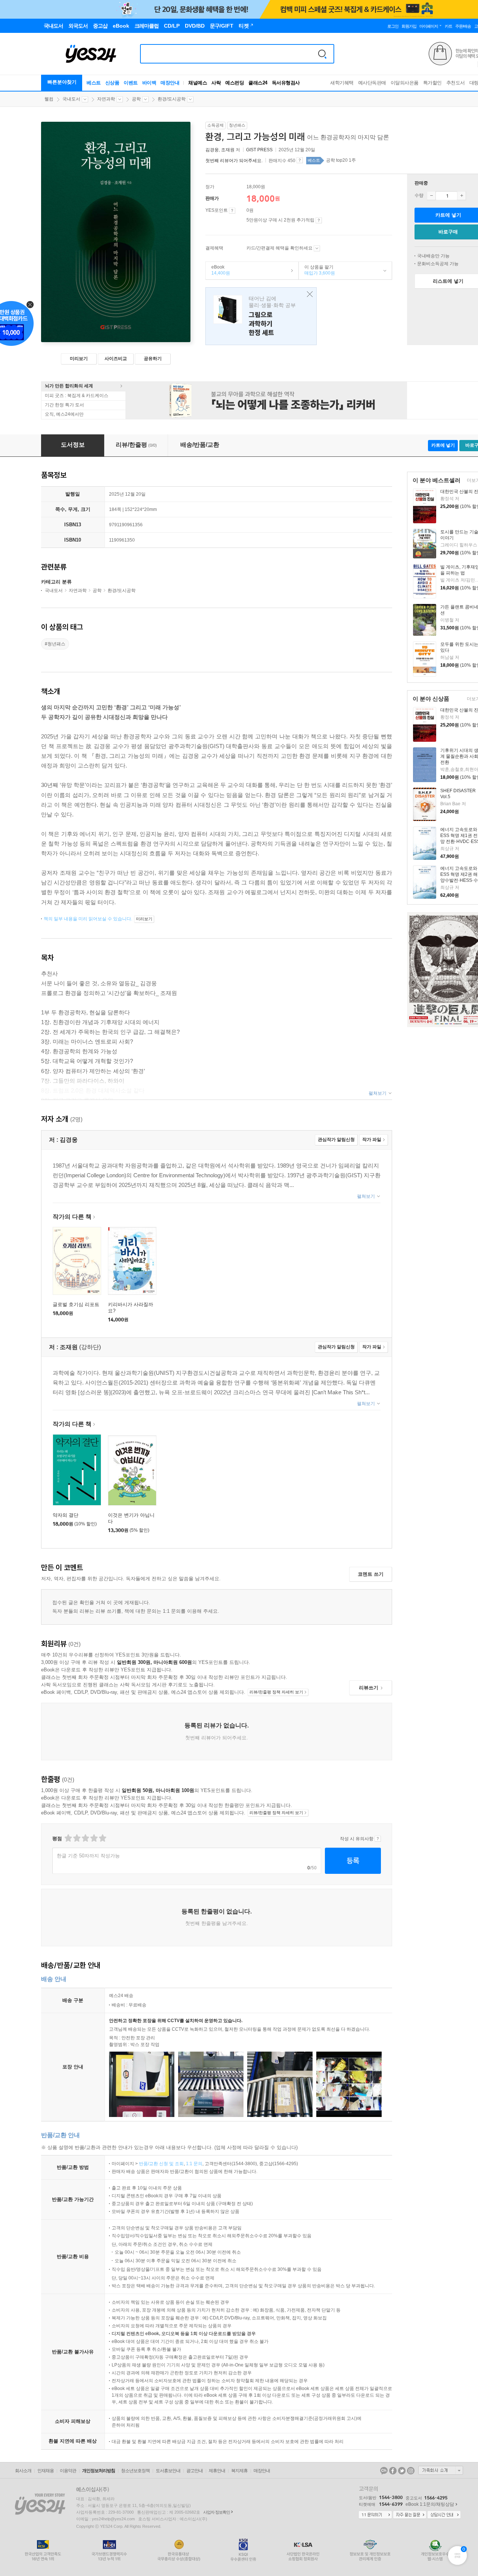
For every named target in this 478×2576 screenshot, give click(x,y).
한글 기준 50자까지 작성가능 (88, 1856)
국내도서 (71, 99)
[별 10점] (102, 1838)
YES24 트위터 (402, 2471)
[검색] (322, 54)
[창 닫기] (308, 295)
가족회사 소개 (441, 2470)
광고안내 (195, 2471)
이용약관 (68, 2471)
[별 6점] (85, 1838)
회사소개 (23, 2471)
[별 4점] (76, 1838)
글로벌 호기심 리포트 (76, 1304)
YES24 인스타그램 (411, 2471)
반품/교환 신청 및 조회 (161, 2164)
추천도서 (456, 83)
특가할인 (432, 83)
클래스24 (258, 83)
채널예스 (198, 83)
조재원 (228, 150)
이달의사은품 (405, 83)
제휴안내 (217, 2471)
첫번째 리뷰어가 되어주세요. (234, 161)
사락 (216, 83)
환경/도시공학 (172, 99)
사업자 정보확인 (217, 2512)
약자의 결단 (66, 1515)
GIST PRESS (259, 150)
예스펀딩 (235, 83)
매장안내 (170, 83)
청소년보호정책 (135, 2471)
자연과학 (106, 99)
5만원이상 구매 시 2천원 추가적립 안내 (319, 220)
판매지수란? (300, 160)
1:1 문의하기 (375, 2515)
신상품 (112, 83)
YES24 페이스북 (393, 2471)
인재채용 (46, 2471)
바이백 (149, 83)
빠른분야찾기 (62, 82)
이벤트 (131, 83)
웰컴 (49, 99)
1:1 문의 (194, 2164)
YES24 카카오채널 (384, 2471)
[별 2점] (68, 1838)
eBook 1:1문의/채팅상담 (430, 2504)
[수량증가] (462, 196)
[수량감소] (431, 196)
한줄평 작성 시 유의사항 (378, 1839)
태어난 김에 (261, 316)
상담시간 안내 (444, 2515)
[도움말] (232, 211)
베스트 (94, 83)
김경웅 (212, 150)
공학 (136, 99)
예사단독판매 (372, 83)
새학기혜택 (342, 83)
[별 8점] (94, 1838)
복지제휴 (239, 2471)
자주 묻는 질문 (410, 2515)
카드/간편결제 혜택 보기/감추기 (317, 248)
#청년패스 (55, 644)
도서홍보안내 (168, 2471)
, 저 (223, 150)
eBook (218, 270)
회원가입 (409, 26)
